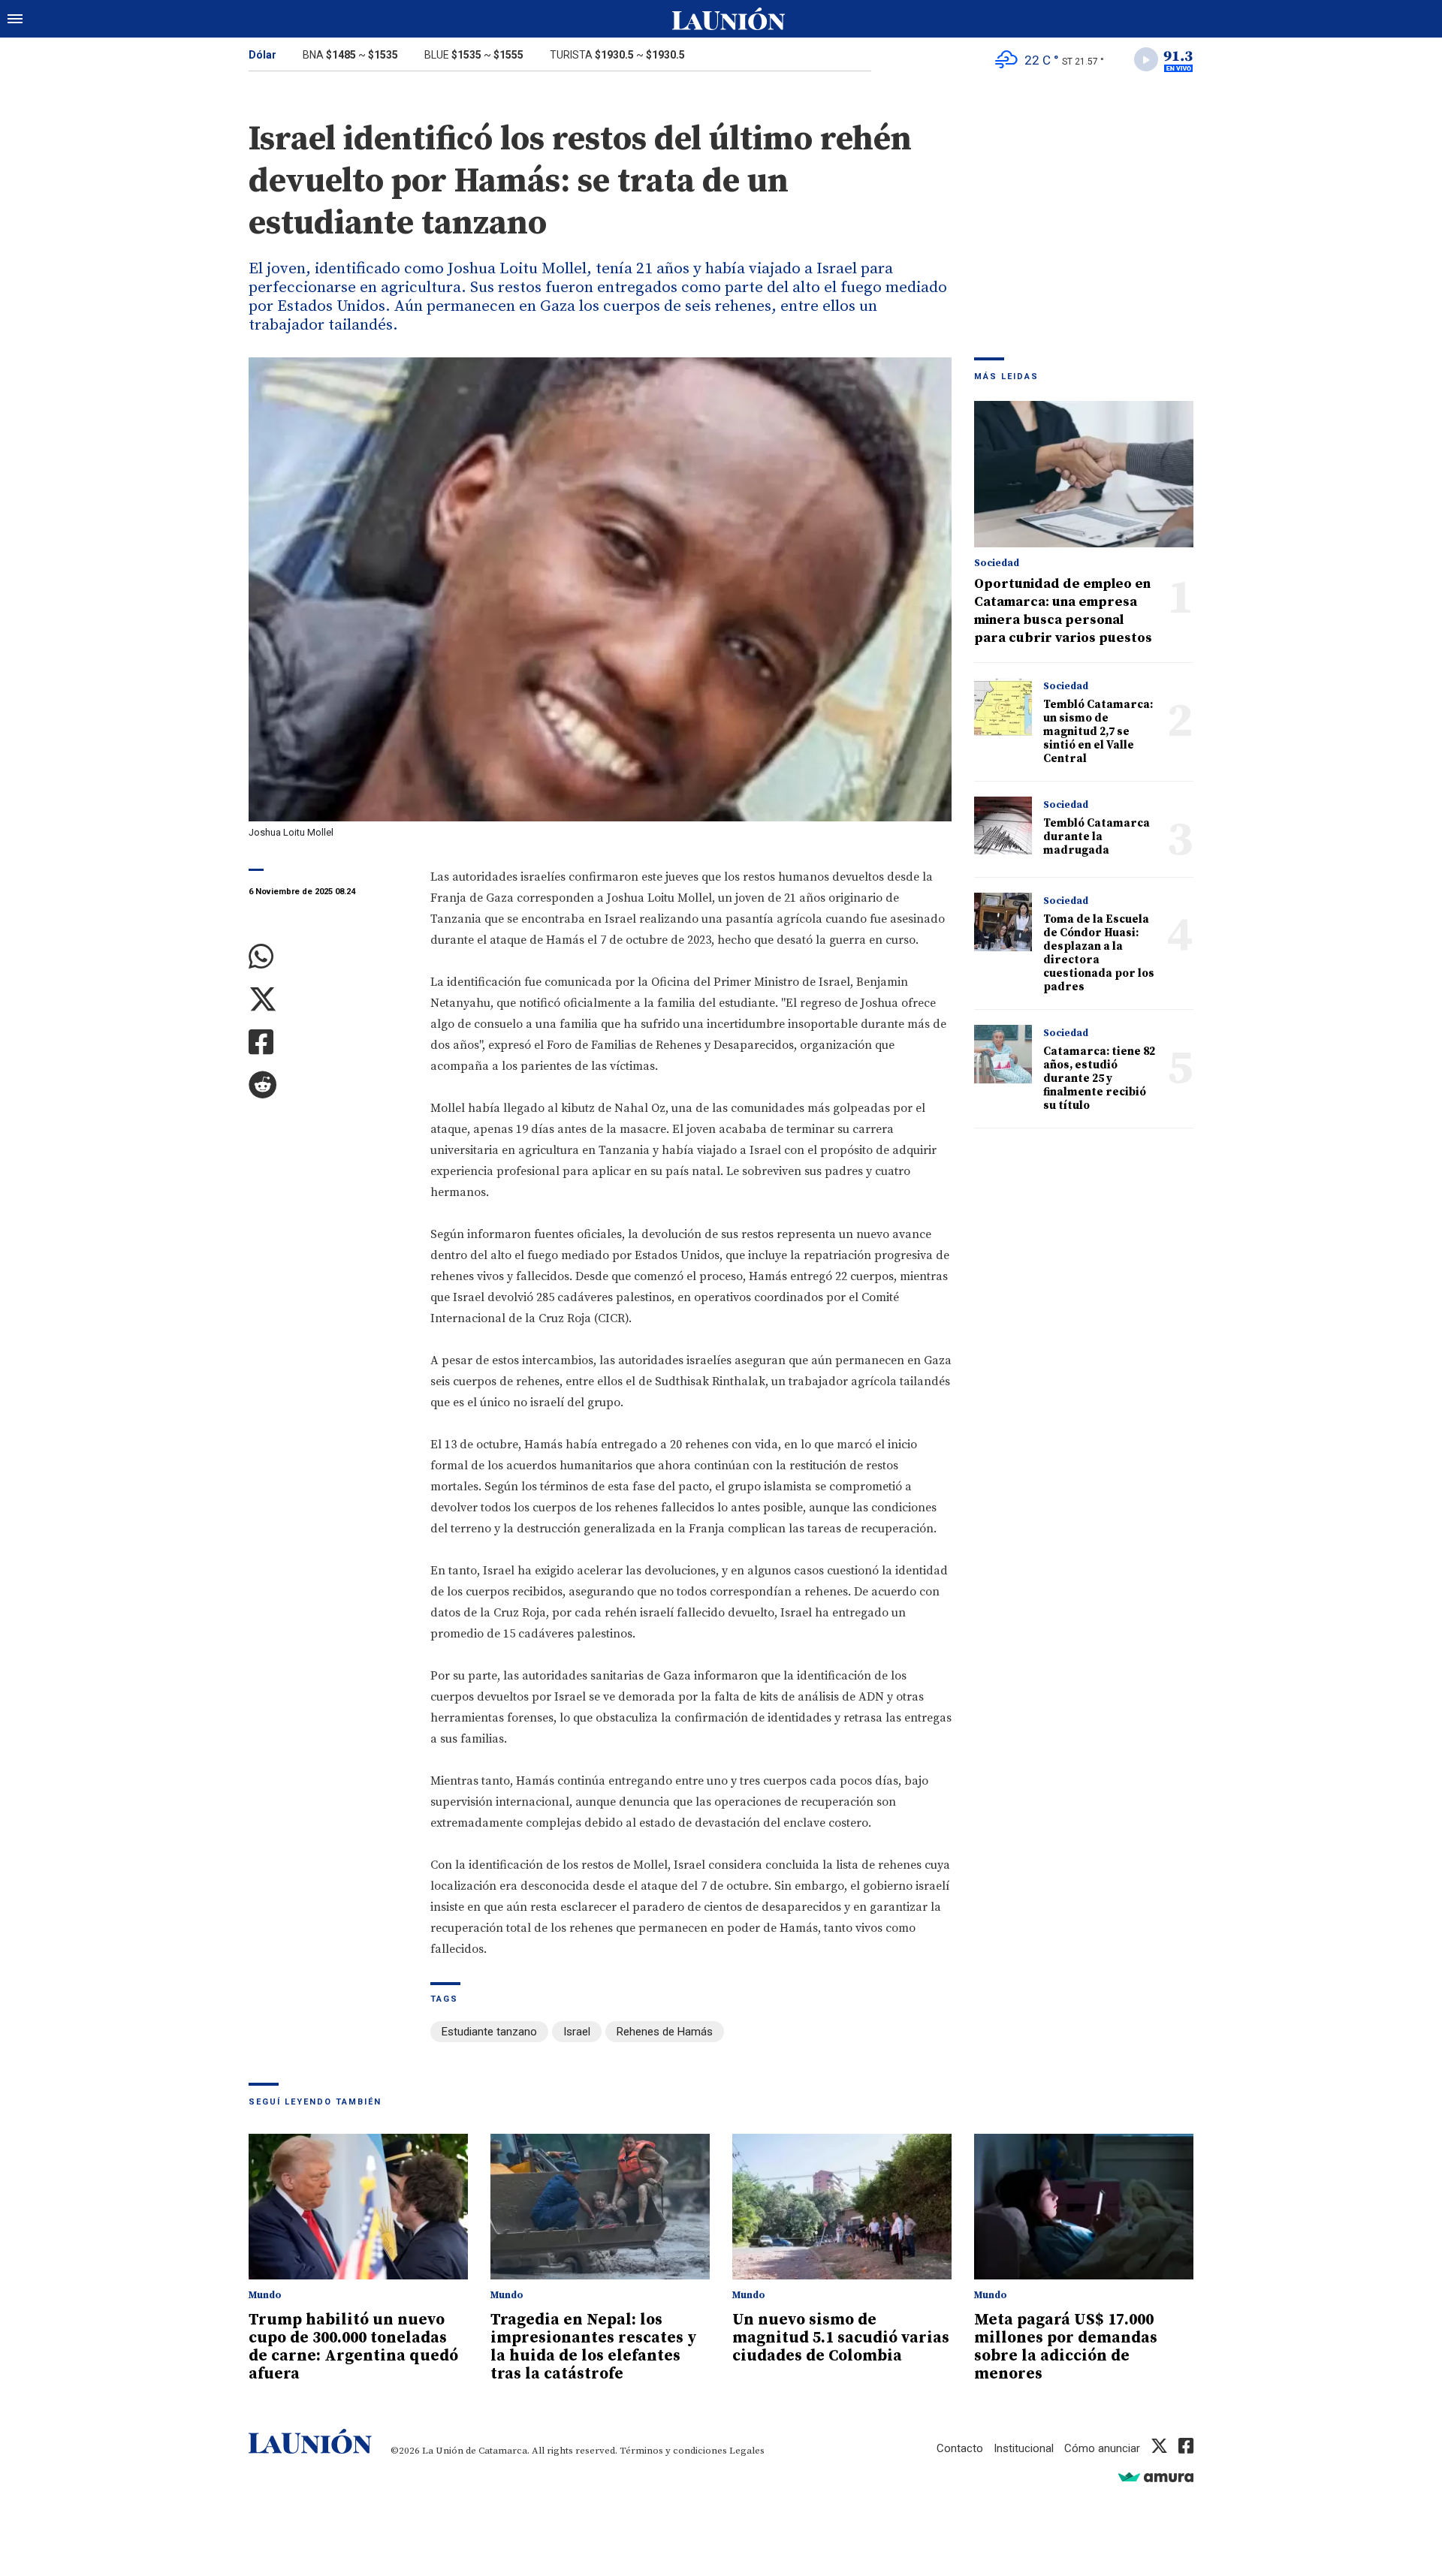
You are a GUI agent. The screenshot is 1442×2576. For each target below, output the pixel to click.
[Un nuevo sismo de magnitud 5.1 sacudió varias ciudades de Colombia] (842, 2207)
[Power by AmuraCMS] (1156, 2477)
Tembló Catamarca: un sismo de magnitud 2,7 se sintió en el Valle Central (1098, 732)
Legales (747, 2451)
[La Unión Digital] (729, 19)
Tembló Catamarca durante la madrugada (1097, 837)
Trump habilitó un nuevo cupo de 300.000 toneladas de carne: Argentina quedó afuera (353, 2347)
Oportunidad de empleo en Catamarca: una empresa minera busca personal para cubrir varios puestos (1063, 611)
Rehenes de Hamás (665, 2032)
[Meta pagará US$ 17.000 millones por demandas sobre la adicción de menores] (1084, 2207)
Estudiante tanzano (489, 2032)
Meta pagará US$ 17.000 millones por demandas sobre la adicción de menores (1066, 2347)
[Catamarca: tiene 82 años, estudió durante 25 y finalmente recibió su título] (1003, 1054)
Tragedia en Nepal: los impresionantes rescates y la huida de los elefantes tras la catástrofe (594, 2347)
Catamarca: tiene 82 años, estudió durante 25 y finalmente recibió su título (1099, 1079)
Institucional (1024, 2448)
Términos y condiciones (673, 2451)
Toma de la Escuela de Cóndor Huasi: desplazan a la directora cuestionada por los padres (1099, 953)
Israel (577, 2032)
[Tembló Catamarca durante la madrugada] (1003, 826)
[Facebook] (328, 1042)
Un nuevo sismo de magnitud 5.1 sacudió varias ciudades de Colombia (841, 2338)
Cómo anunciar (1102, 2448)
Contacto (960, 2448)
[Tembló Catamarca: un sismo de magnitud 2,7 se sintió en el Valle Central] (1003, 707)
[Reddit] (328, 1085)
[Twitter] (328, 1000)
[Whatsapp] (328, 957)
